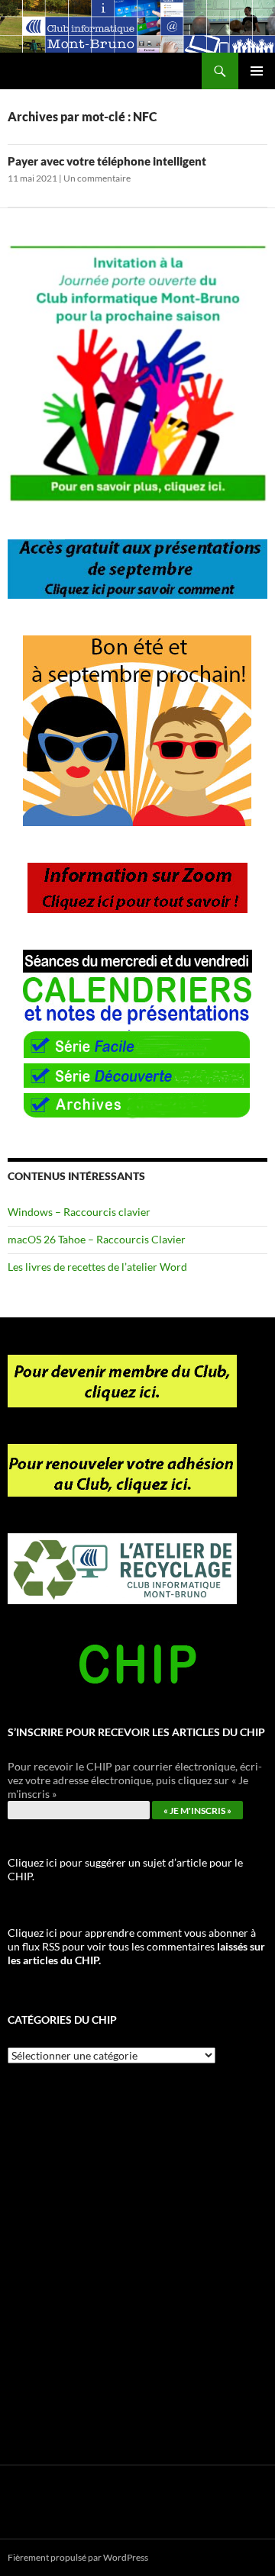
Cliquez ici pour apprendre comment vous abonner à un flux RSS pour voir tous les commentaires (136, 1946)
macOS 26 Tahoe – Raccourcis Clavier (97, 1239)
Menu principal (257, 71)
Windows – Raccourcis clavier (79, 1212)
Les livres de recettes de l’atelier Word (97, 1267)
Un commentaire (97, 178)
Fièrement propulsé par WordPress (78, 2557)
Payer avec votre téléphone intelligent (107, 161)
